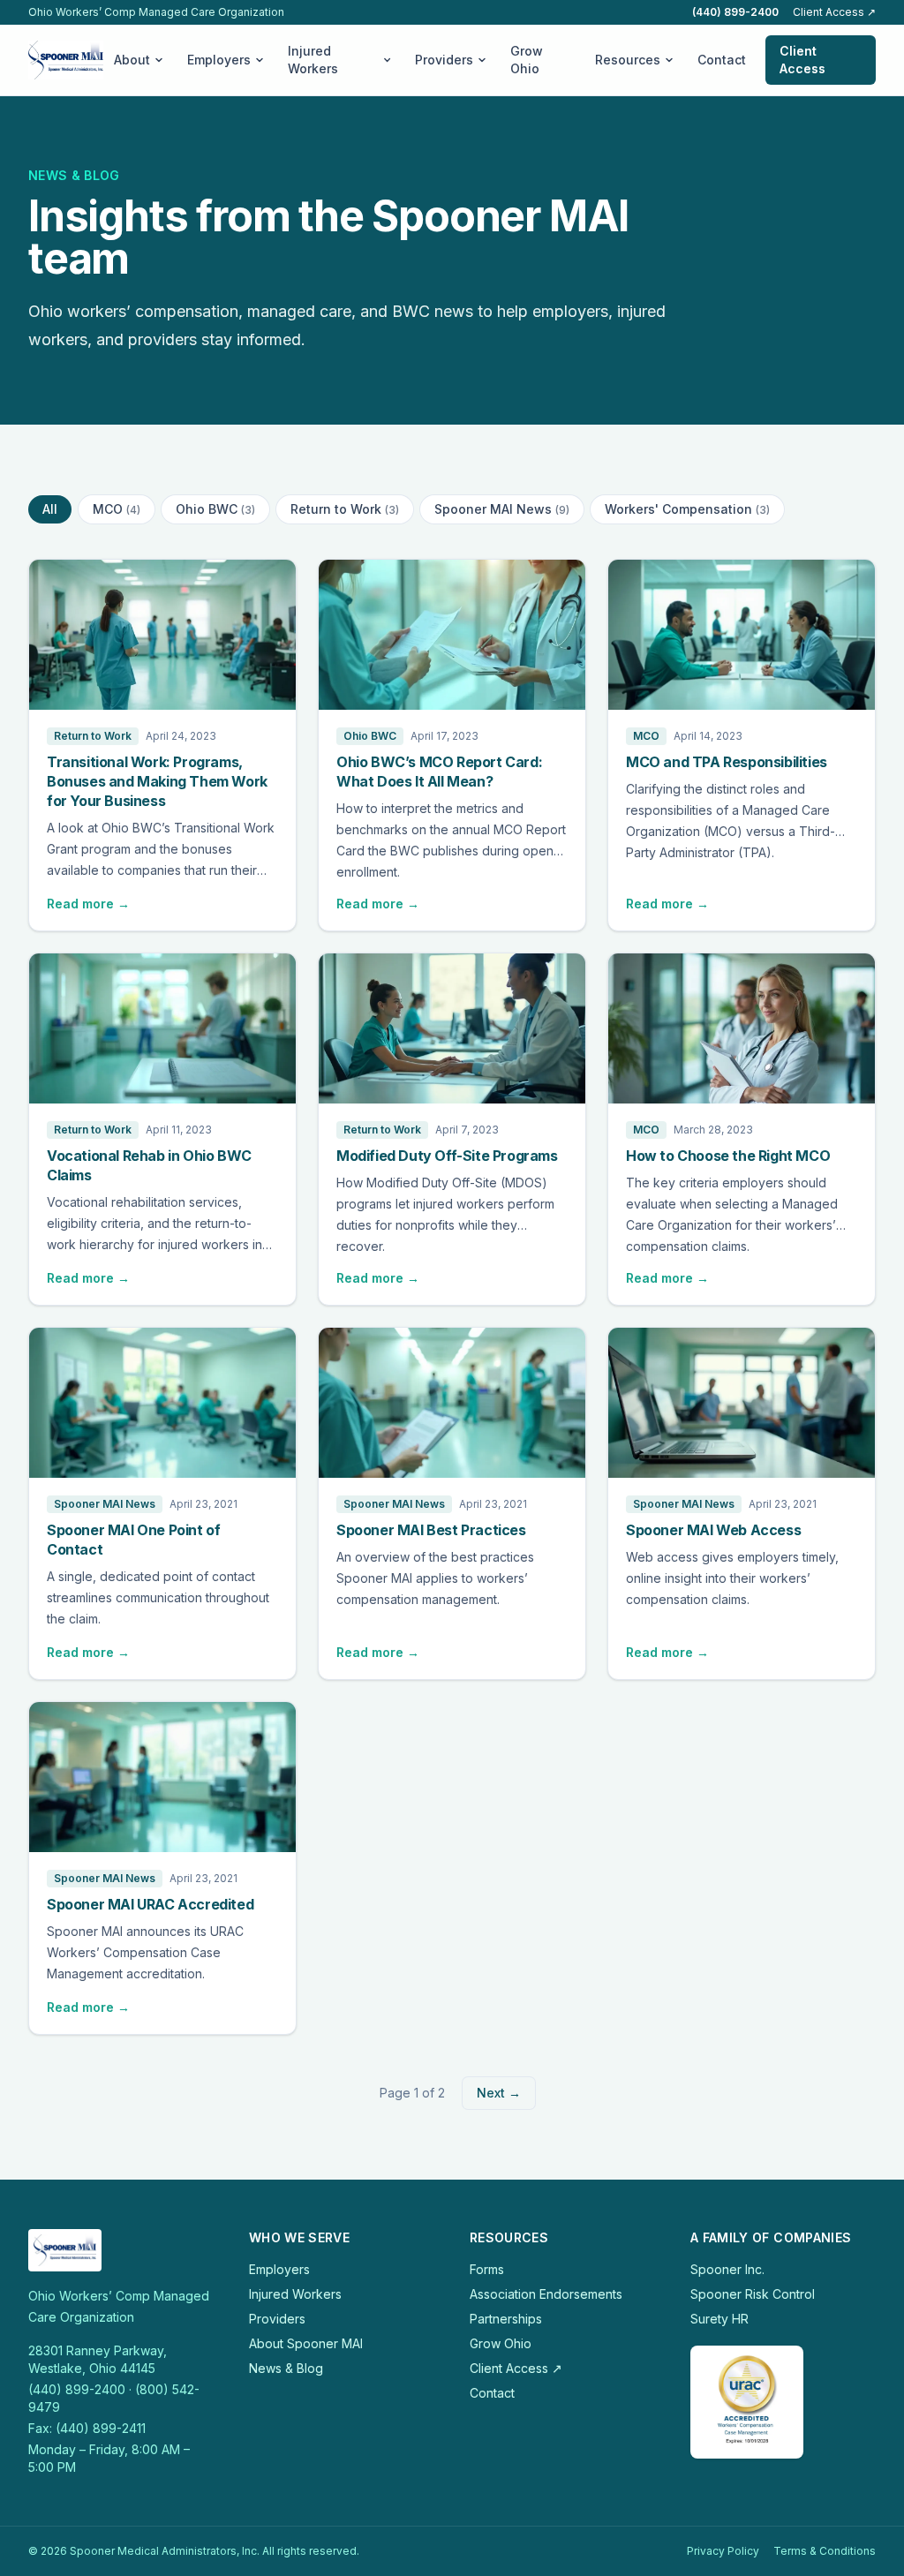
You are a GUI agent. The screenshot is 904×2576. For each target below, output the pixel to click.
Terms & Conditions (825, 2551)
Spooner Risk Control (753, 2294)
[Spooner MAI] (66, 60)
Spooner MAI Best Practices (431, 1530)
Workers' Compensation (687, 509)
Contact (722, 60)
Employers (219, 60)
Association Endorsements (546, 2294)
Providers (444, 60)
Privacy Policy (723, 2551)
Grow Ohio (527, 60)
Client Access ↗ (834, 12)
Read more (88, 904)
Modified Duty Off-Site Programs (447, 1156)
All (50, 509)
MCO (117, 509)
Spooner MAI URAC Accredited (150, 1904)
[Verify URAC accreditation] (747, 2402)
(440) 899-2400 (735, 12)
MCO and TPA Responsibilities (727, 762)
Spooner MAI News (502, 509)
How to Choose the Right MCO (728, 1156)
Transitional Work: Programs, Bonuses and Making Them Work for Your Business (157, 781)
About (132, 60)
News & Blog (286, 2368)
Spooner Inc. (727, 2269)
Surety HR (719, 2319)
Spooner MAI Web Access (713, 1530)
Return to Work (345, 509)
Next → (499, 2093)
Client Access (802, 60)
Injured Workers (313, 60)
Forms (487, 2269)
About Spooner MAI (306, 2343)
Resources (628, 60)
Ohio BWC (215, 509)
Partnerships (506, 2319)
